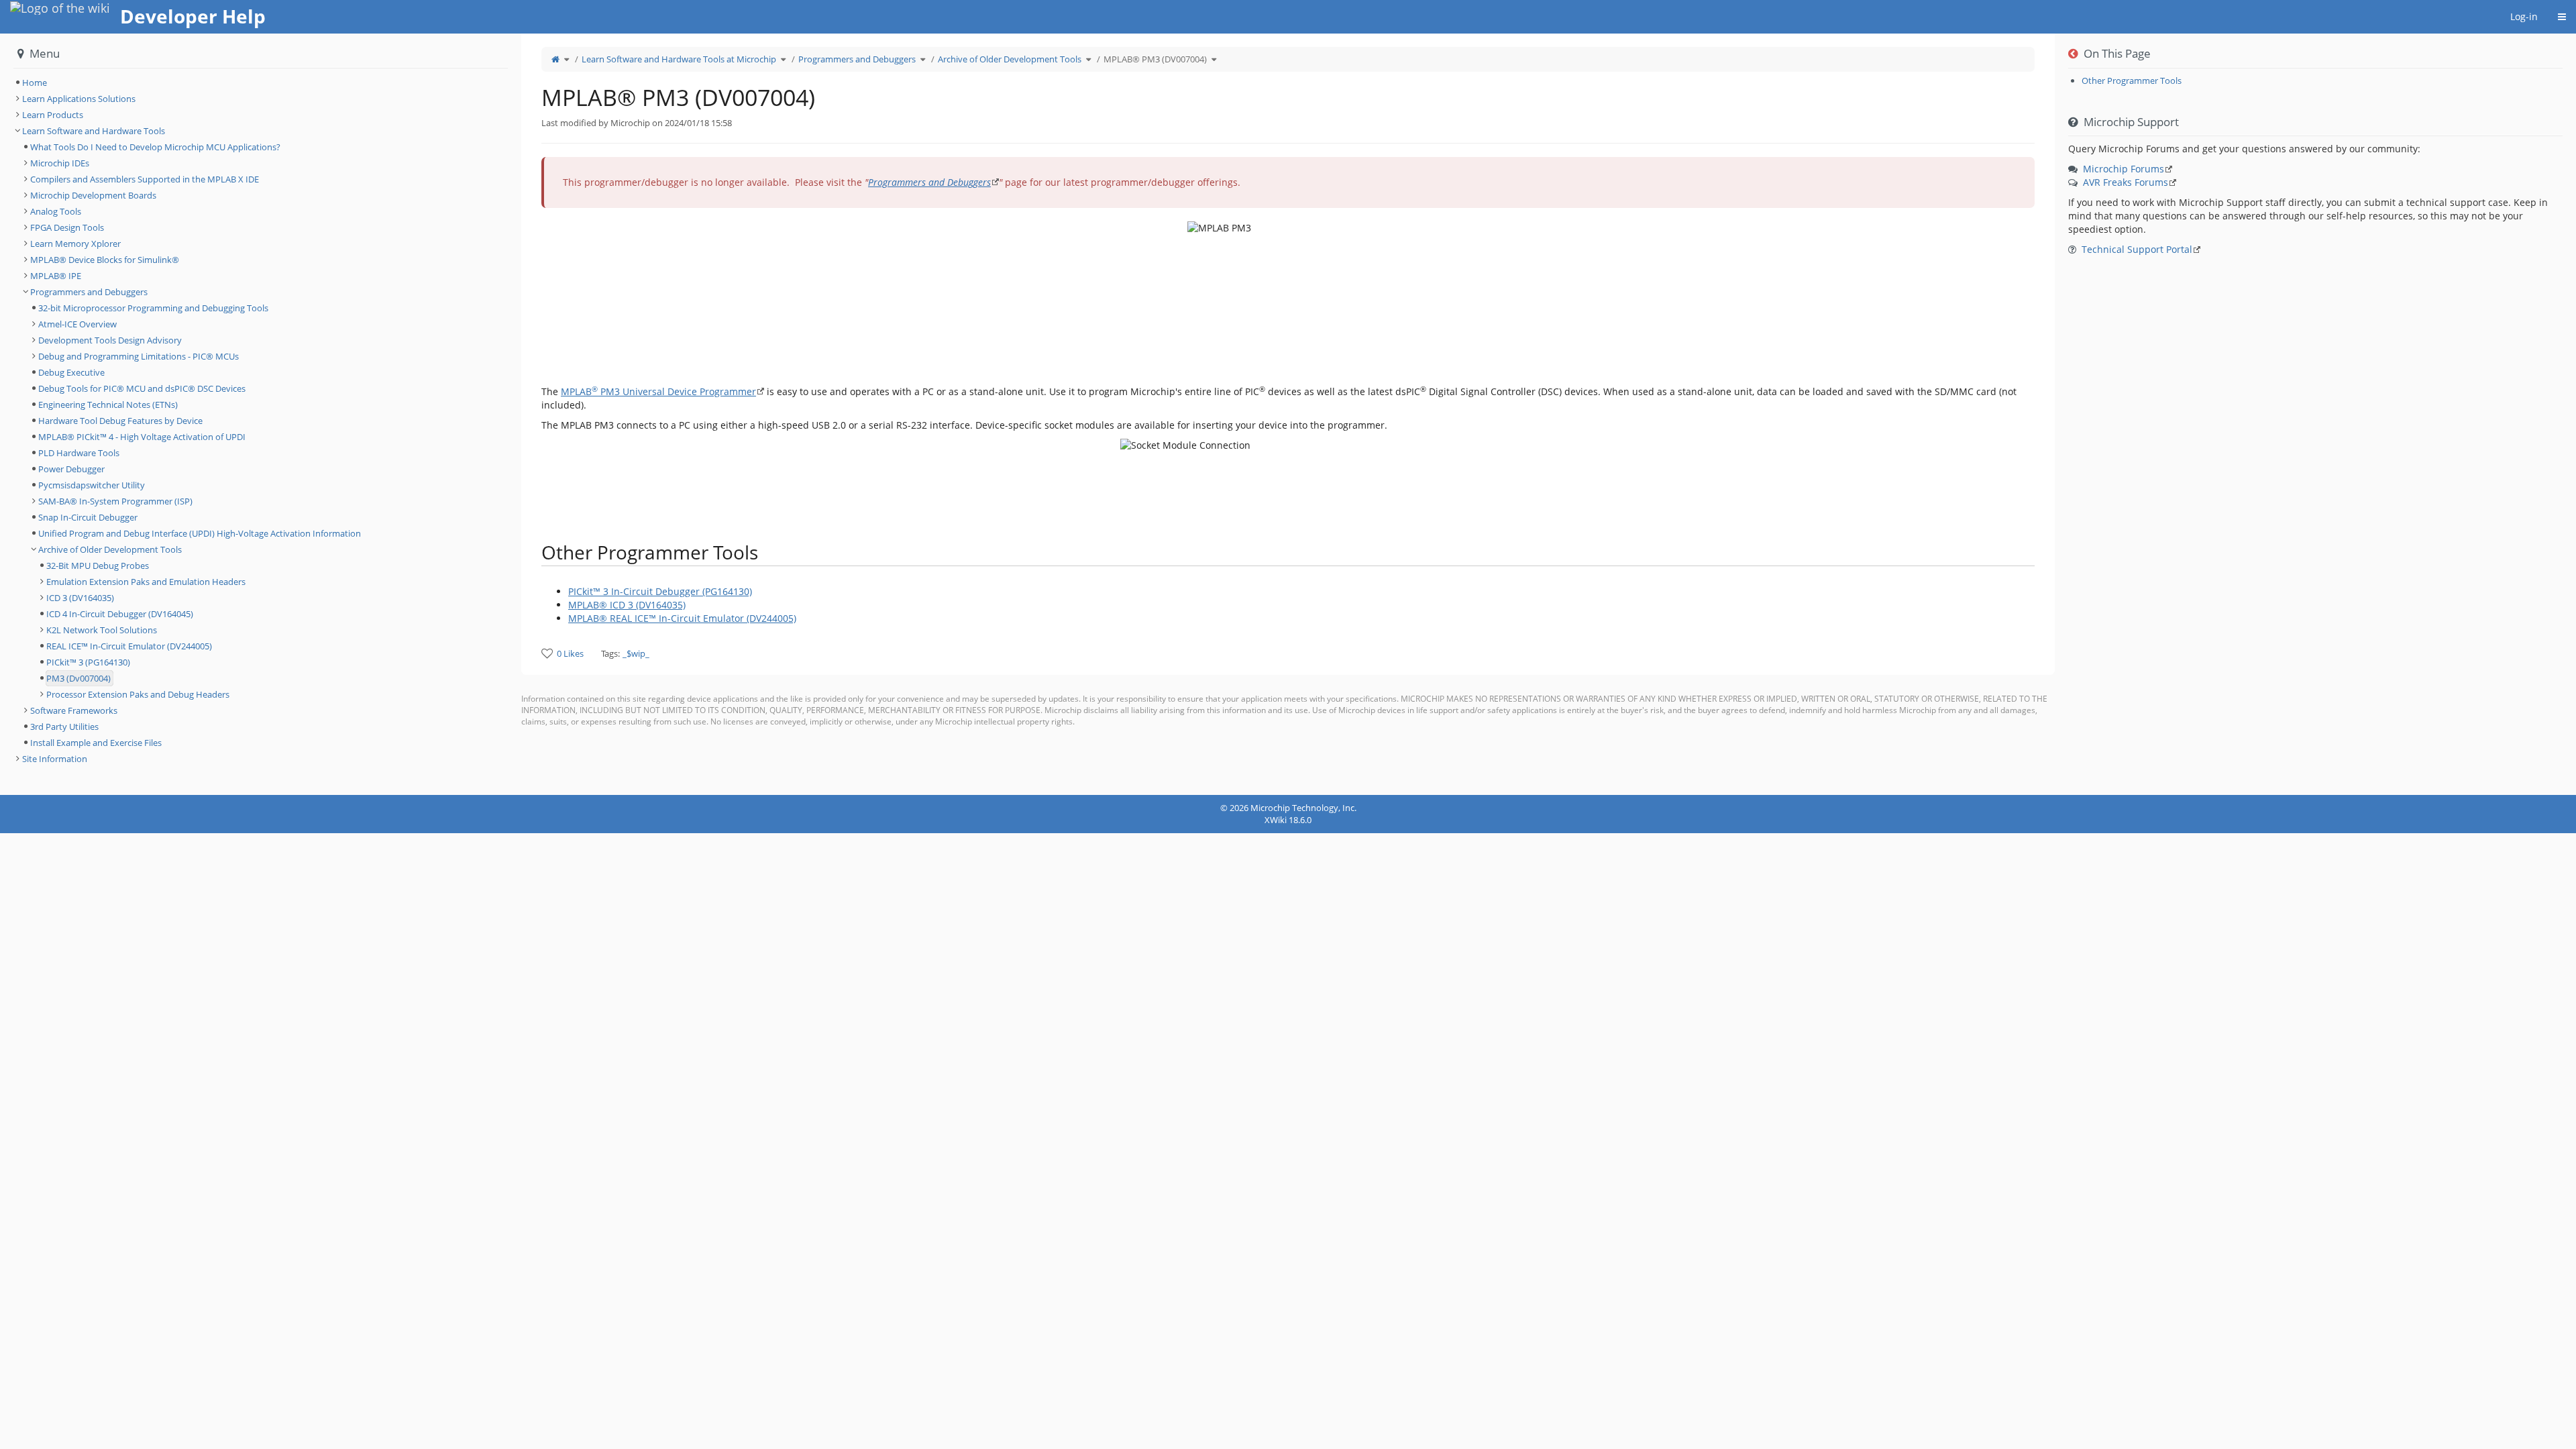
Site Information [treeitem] (55, 759)
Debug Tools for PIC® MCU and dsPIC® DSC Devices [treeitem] (142, 388)
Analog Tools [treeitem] (56, 211)
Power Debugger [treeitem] (71, 469)
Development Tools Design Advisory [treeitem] (110, 340)
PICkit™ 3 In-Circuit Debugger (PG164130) (660, 591)
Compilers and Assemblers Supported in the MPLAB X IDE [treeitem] (145, 179)
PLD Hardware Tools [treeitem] (79, 453)
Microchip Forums (2124, 169)
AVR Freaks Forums (2126, 182)
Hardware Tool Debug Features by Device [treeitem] (120, 421)
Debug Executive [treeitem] (71, 372)
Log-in (2524, 16)
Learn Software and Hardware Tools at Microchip (679, 59)
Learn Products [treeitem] (53, 115)
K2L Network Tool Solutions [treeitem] (102, 630)
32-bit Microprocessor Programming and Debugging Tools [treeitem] (153, 308)
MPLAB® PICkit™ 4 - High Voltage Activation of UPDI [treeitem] (142, 437)
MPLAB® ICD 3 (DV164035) (627, 605)
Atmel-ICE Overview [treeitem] (77, 324)
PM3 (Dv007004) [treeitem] (78, 678)
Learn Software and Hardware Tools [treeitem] (94, 131)
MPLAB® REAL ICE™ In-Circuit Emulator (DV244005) (682, 618)
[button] (511, 414)
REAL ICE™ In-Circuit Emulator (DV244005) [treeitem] (129, 646)
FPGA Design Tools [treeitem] (67, 227)
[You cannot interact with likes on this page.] (547, 653)
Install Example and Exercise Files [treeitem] (96, 743)
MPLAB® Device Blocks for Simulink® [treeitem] (105, 260)
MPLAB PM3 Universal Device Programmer (658, 391)
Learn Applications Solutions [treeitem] (79, 99)
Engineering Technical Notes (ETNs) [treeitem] (108, 405)
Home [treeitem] (35, 83)
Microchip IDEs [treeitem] (60, 163)
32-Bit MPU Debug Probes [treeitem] (98, 566)
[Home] (555, 59)
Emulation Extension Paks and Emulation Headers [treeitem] (146, 582)
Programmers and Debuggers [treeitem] (89, 292)
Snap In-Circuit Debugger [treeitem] (88, 517)
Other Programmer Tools (2132, 80)
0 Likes (570, 653)
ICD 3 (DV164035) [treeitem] (80, 598)
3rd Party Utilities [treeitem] (64, 727)
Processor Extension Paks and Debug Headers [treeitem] (138, 694)
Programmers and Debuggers (857, 59)
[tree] (261, 83)
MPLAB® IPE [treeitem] (56, 276)
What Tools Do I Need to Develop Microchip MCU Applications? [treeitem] (155, 147)
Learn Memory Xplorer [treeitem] (75, 244)
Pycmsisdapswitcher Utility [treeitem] (92, 485)
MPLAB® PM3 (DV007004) (1155, 59)
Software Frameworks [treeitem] (74, 710)
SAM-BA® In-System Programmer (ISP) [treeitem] (115, 501)
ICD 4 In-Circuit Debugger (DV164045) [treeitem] (120, 614)
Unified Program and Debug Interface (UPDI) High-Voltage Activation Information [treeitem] (200, 533)
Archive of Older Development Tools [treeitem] (110, 549)
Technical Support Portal (2137, 249)
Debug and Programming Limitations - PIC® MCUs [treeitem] (139, 356)
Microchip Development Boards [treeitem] (93, 195)
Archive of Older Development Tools (1010, 59)
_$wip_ (636, 653)
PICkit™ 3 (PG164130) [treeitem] (88, 662)
